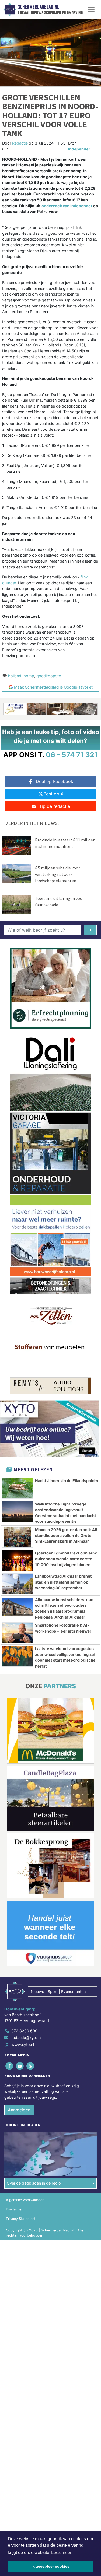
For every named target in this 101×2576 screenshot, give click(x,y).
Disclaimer (14, 2209)
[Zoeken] (90, 930)
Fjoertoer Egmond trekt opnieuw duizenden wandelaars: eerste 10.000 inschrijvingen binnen (66, 1559)
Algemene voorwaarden (25, 2200)
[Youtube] (20, 2066)
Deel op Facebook (55, 781)
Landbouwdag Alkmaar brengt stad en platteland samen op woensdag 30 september (63, 1582)
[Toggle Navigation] (91, 9)
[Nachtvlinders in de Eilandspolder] (17, 1488)
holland (15, 676)
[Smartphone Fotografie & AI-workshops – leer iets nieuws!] (17, 1633)
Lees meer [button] (61, 2552)
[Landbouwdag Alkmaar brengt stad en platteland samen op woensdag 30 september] (17, 1584)
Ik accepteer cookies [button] (50, 2566)
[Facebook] (10, 2066)
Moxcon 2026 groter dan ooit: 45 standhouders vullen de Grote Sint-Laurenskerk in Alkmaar (66, 1535)
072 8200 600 (24, 2031)
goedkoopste (49, 676)
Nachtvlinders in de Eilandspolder (67, 1481)
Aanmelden (19, 2110)
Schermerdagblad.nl (39, 7)
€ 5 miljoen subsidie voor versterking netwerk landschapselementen (58, 874)
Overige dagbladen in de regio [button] (34, 2183)
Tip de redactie (55, 806)
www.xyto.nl (23, 2045)
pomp (29, 676)
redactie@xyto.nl (26, 2038)
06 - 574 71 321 (72, 755)
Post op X (53, 794)
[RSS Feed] (31, 2066)
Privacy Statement (21, 2219)
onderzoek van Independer (67, 206)
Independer (79, 149)
